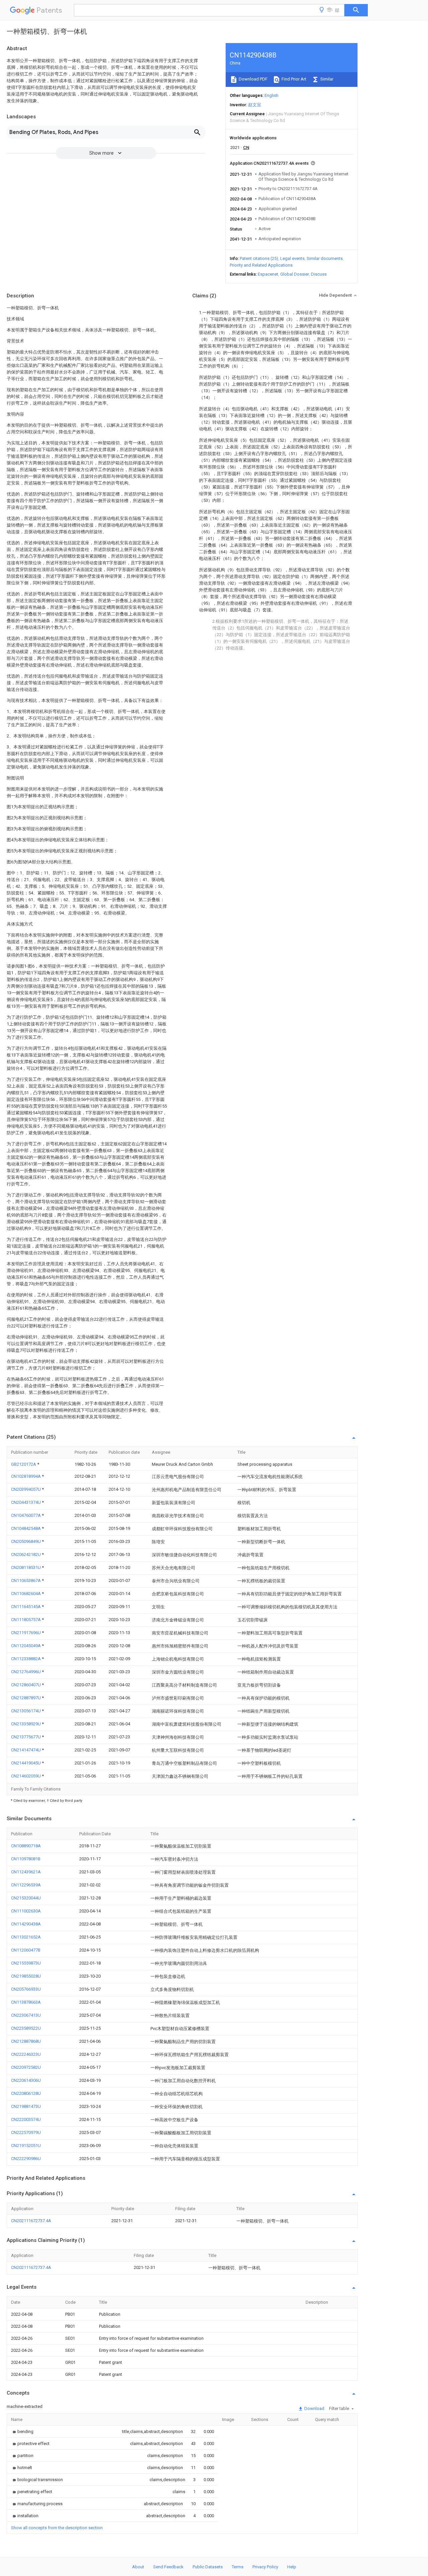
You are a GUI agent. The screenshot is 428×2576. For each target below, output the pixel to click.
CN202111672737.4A (31, 2221)
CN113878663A (26, 2002)
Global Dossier (295, 274)
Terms (238, 2567)
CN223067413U (26, 2015)
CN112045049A (26, 1646)
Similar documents (325, 258)
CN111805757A (26, 1620)
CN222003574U (26, 2119)
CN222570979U (26, 2132)
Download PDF (253, 79)
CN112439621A (26, 1872)
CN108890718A (26, 1846)
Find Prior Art (293, 79)
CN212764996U (26, 1672)
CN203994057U (26, 1489)
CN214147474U (26, 1750)
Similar (326, 79)
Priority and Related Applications (261, 265)
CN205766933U (26, 1989)
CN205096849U (26, 1541)
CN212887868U (26, 2041)
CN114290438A (26, 1924)
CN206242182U (26, 1554)
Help (292, 2567)
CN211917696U (26, 1633)
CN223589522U (26, 2028)
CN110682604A (26, 1594)
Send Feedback (168, 2567)
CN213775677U (26, 1737)
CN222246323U (26, 2054)
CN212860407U (26, 1685)
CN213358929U (26, 1724)
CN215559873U (26, 1963)
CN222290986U (26, 2159)
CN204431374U (26, 1502)
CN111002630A (26, 1911)
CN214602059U (26, 1776)
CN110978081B (26, 1859)
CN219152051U (26, 2145)
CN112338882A (26, 1659)
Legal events (292, 258)
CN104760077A (26, 1515)
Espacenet (268, 274)
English (272, 95)
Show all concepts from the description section (57, 2528)
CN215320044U (26, 1898)
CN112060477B (26, 1950)
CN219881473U (26, 2106)
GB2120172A (24, 1464)
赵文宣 (255, 105)
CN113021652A (26, 1937)
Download (314, 2408)
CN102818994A (26, 1476)
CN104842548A (26, 1528)
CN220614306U (26, 2080)
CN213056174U (26, 1711)
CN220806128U (26, 2093)
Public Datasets (208, 2567)
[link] (22, 2431)
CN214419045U (26, 1763)
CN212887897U (26, 1698)
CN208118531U (26, 1567)
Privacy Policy (265, 2567)
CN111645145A (26, 1607)
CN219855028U (26, 1976)
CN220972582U (26, 2067)
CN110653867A (26, 1581)
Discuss (319, 274)
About (138, 2567)
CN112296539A (26, 1885)
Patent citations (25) (259, 258)
